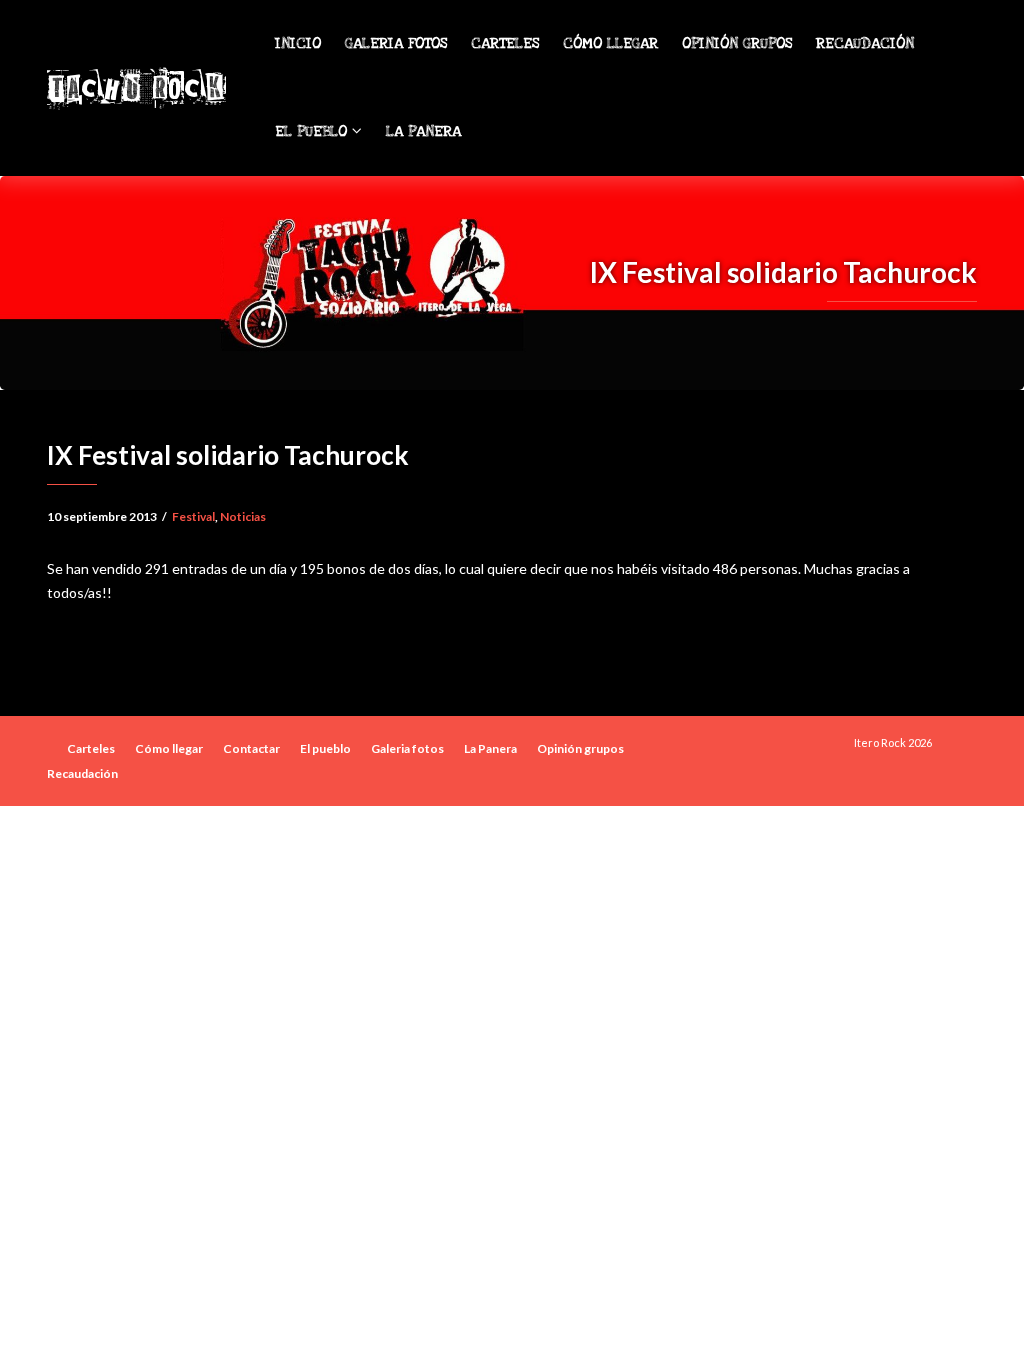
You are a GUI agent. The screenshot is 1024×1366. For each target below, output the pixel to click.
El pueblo (313, 131)
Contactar (251, 748)
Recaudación (865, 43)
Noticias (243, 516)
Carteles (505, 43)
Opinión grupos (737, 43)
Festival (193, 516)
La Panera (423, 131)
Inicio (298, 43)
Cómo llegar (610, 43)
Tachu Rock (135, 88)
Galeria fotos (396, 43)
